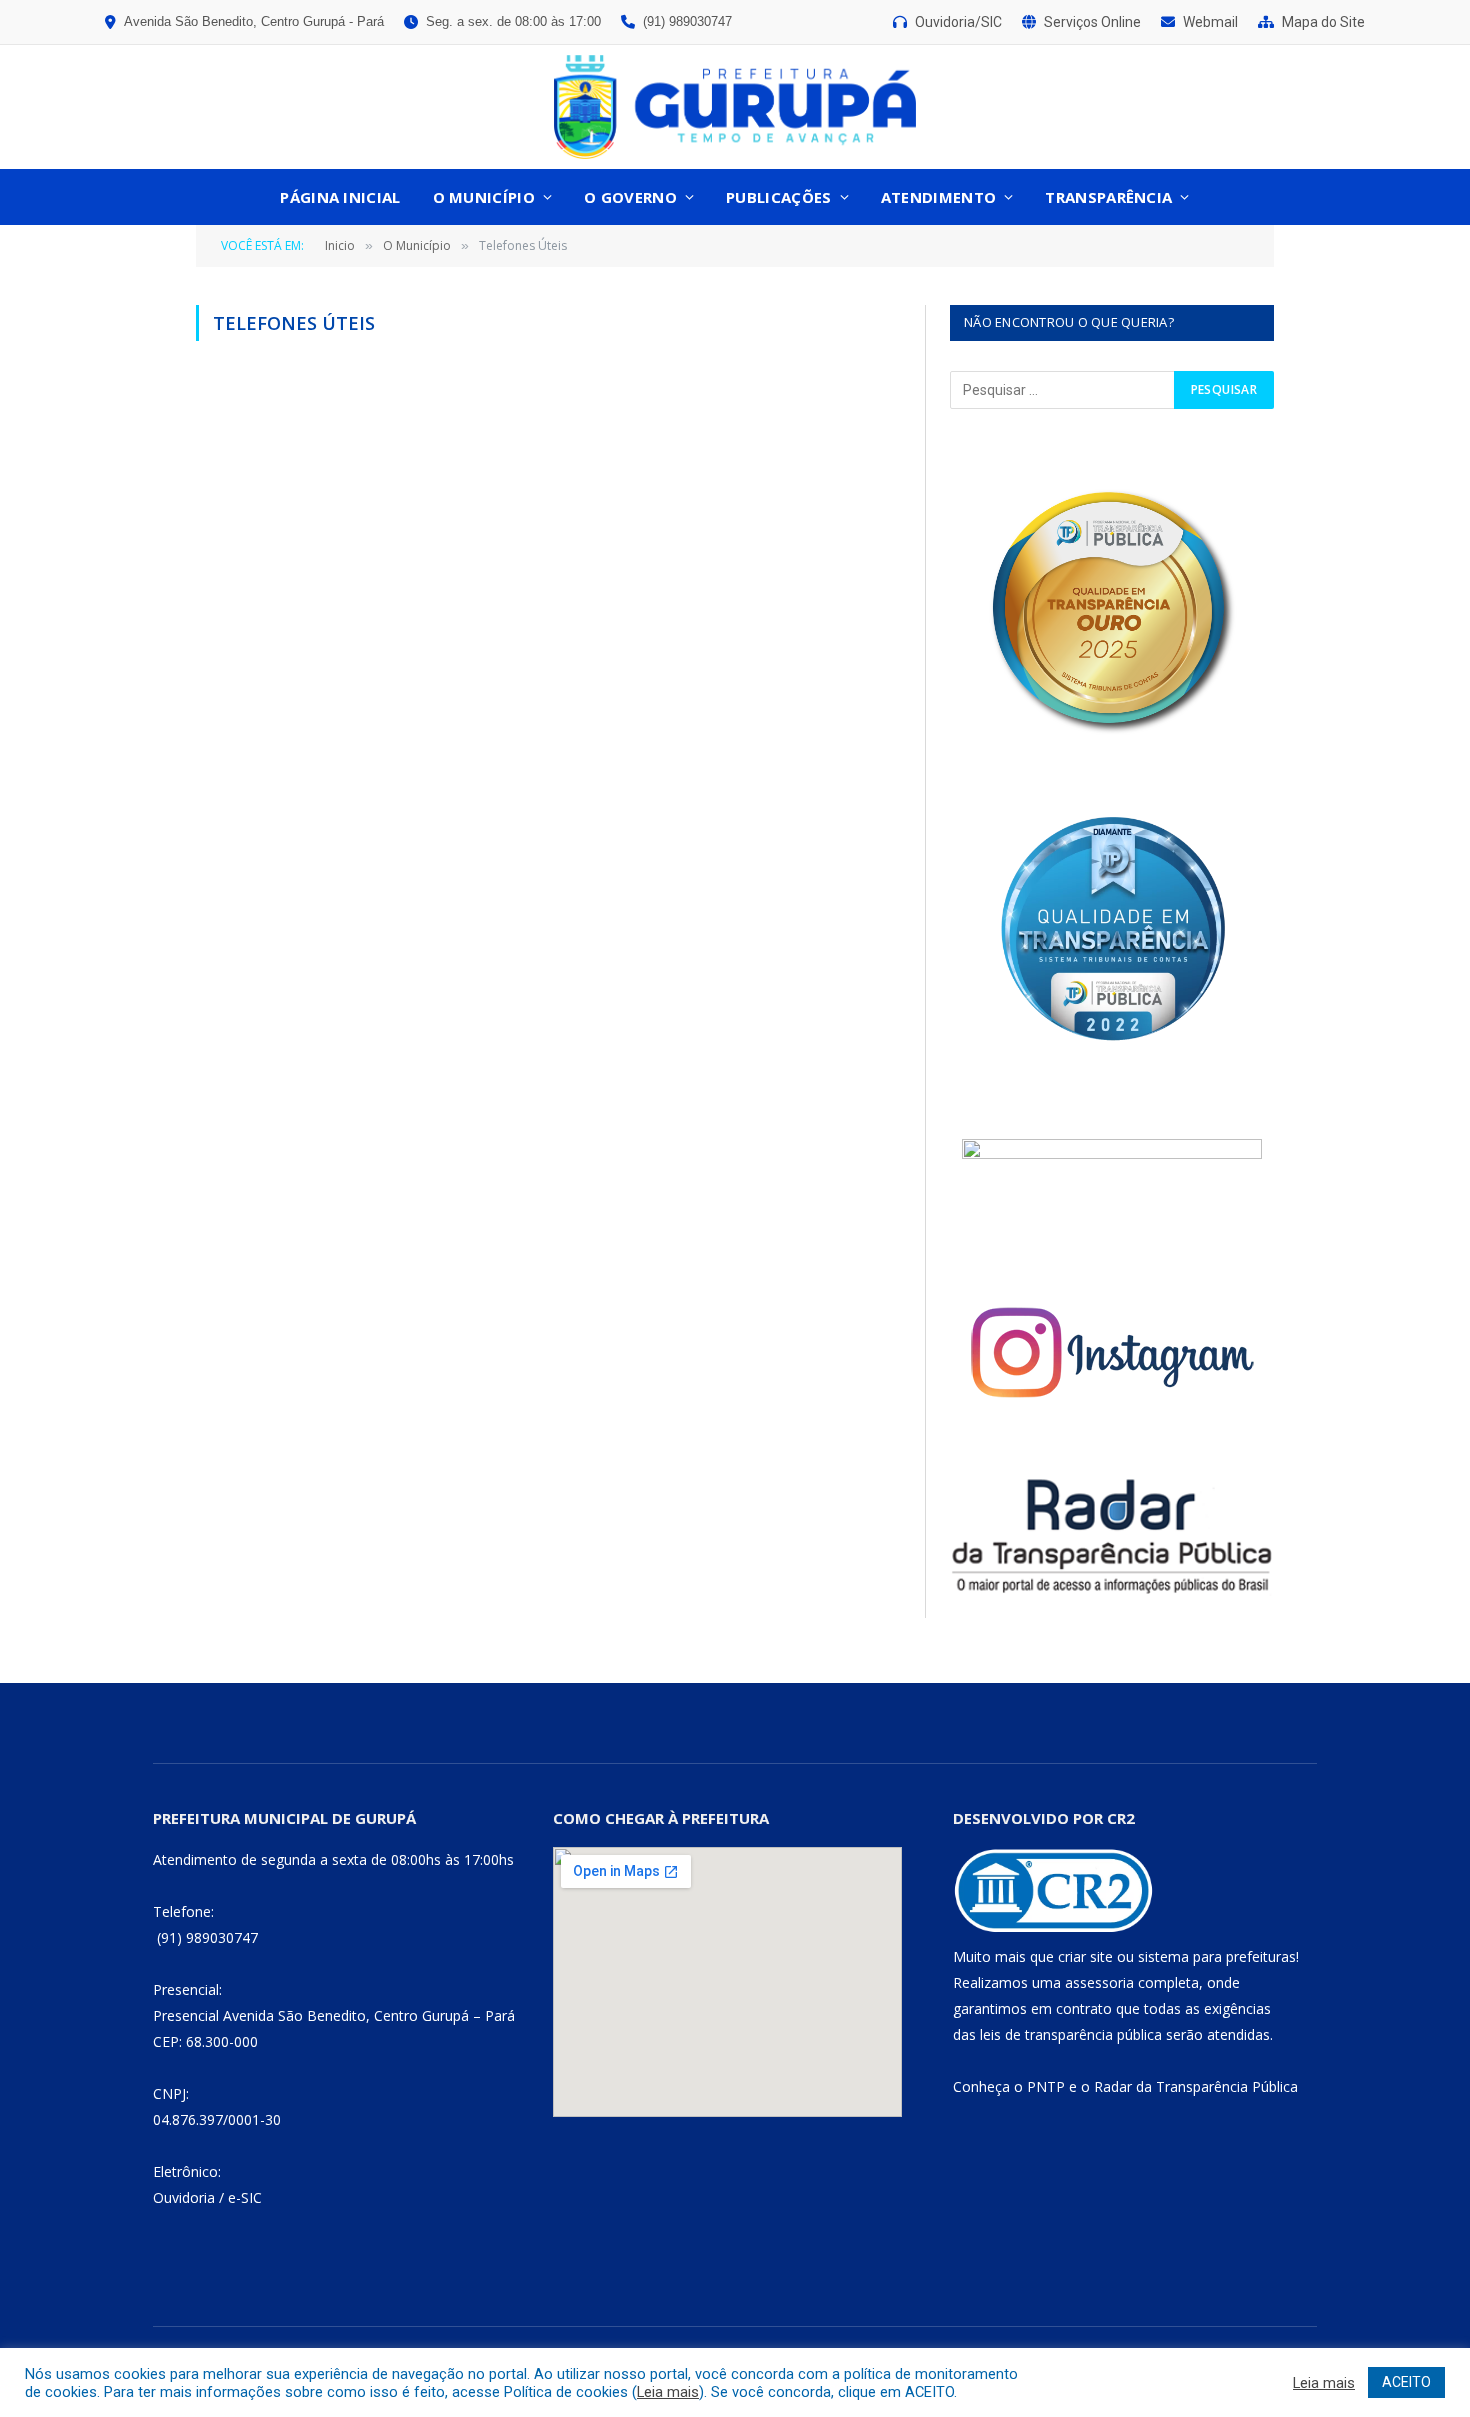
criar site (1085, 1956)
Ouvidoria (184, 2197)
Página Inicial (340, 197)
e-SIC (245, 2197)
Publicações (778, 197)
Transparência (1108, 197)
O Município (484, 197)
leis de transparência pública (1071, 2034)
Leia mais (668, 2392)
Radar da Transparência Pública (1196, 2086)
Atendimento (938, 197)
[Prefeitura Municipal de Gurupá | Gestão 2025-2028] (735, 107)
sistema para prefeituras (1217, 1956)
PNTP (1046, 2086)
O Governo (630, 197)
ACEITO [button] (1406, 2382)
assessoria (1099, 1982)
